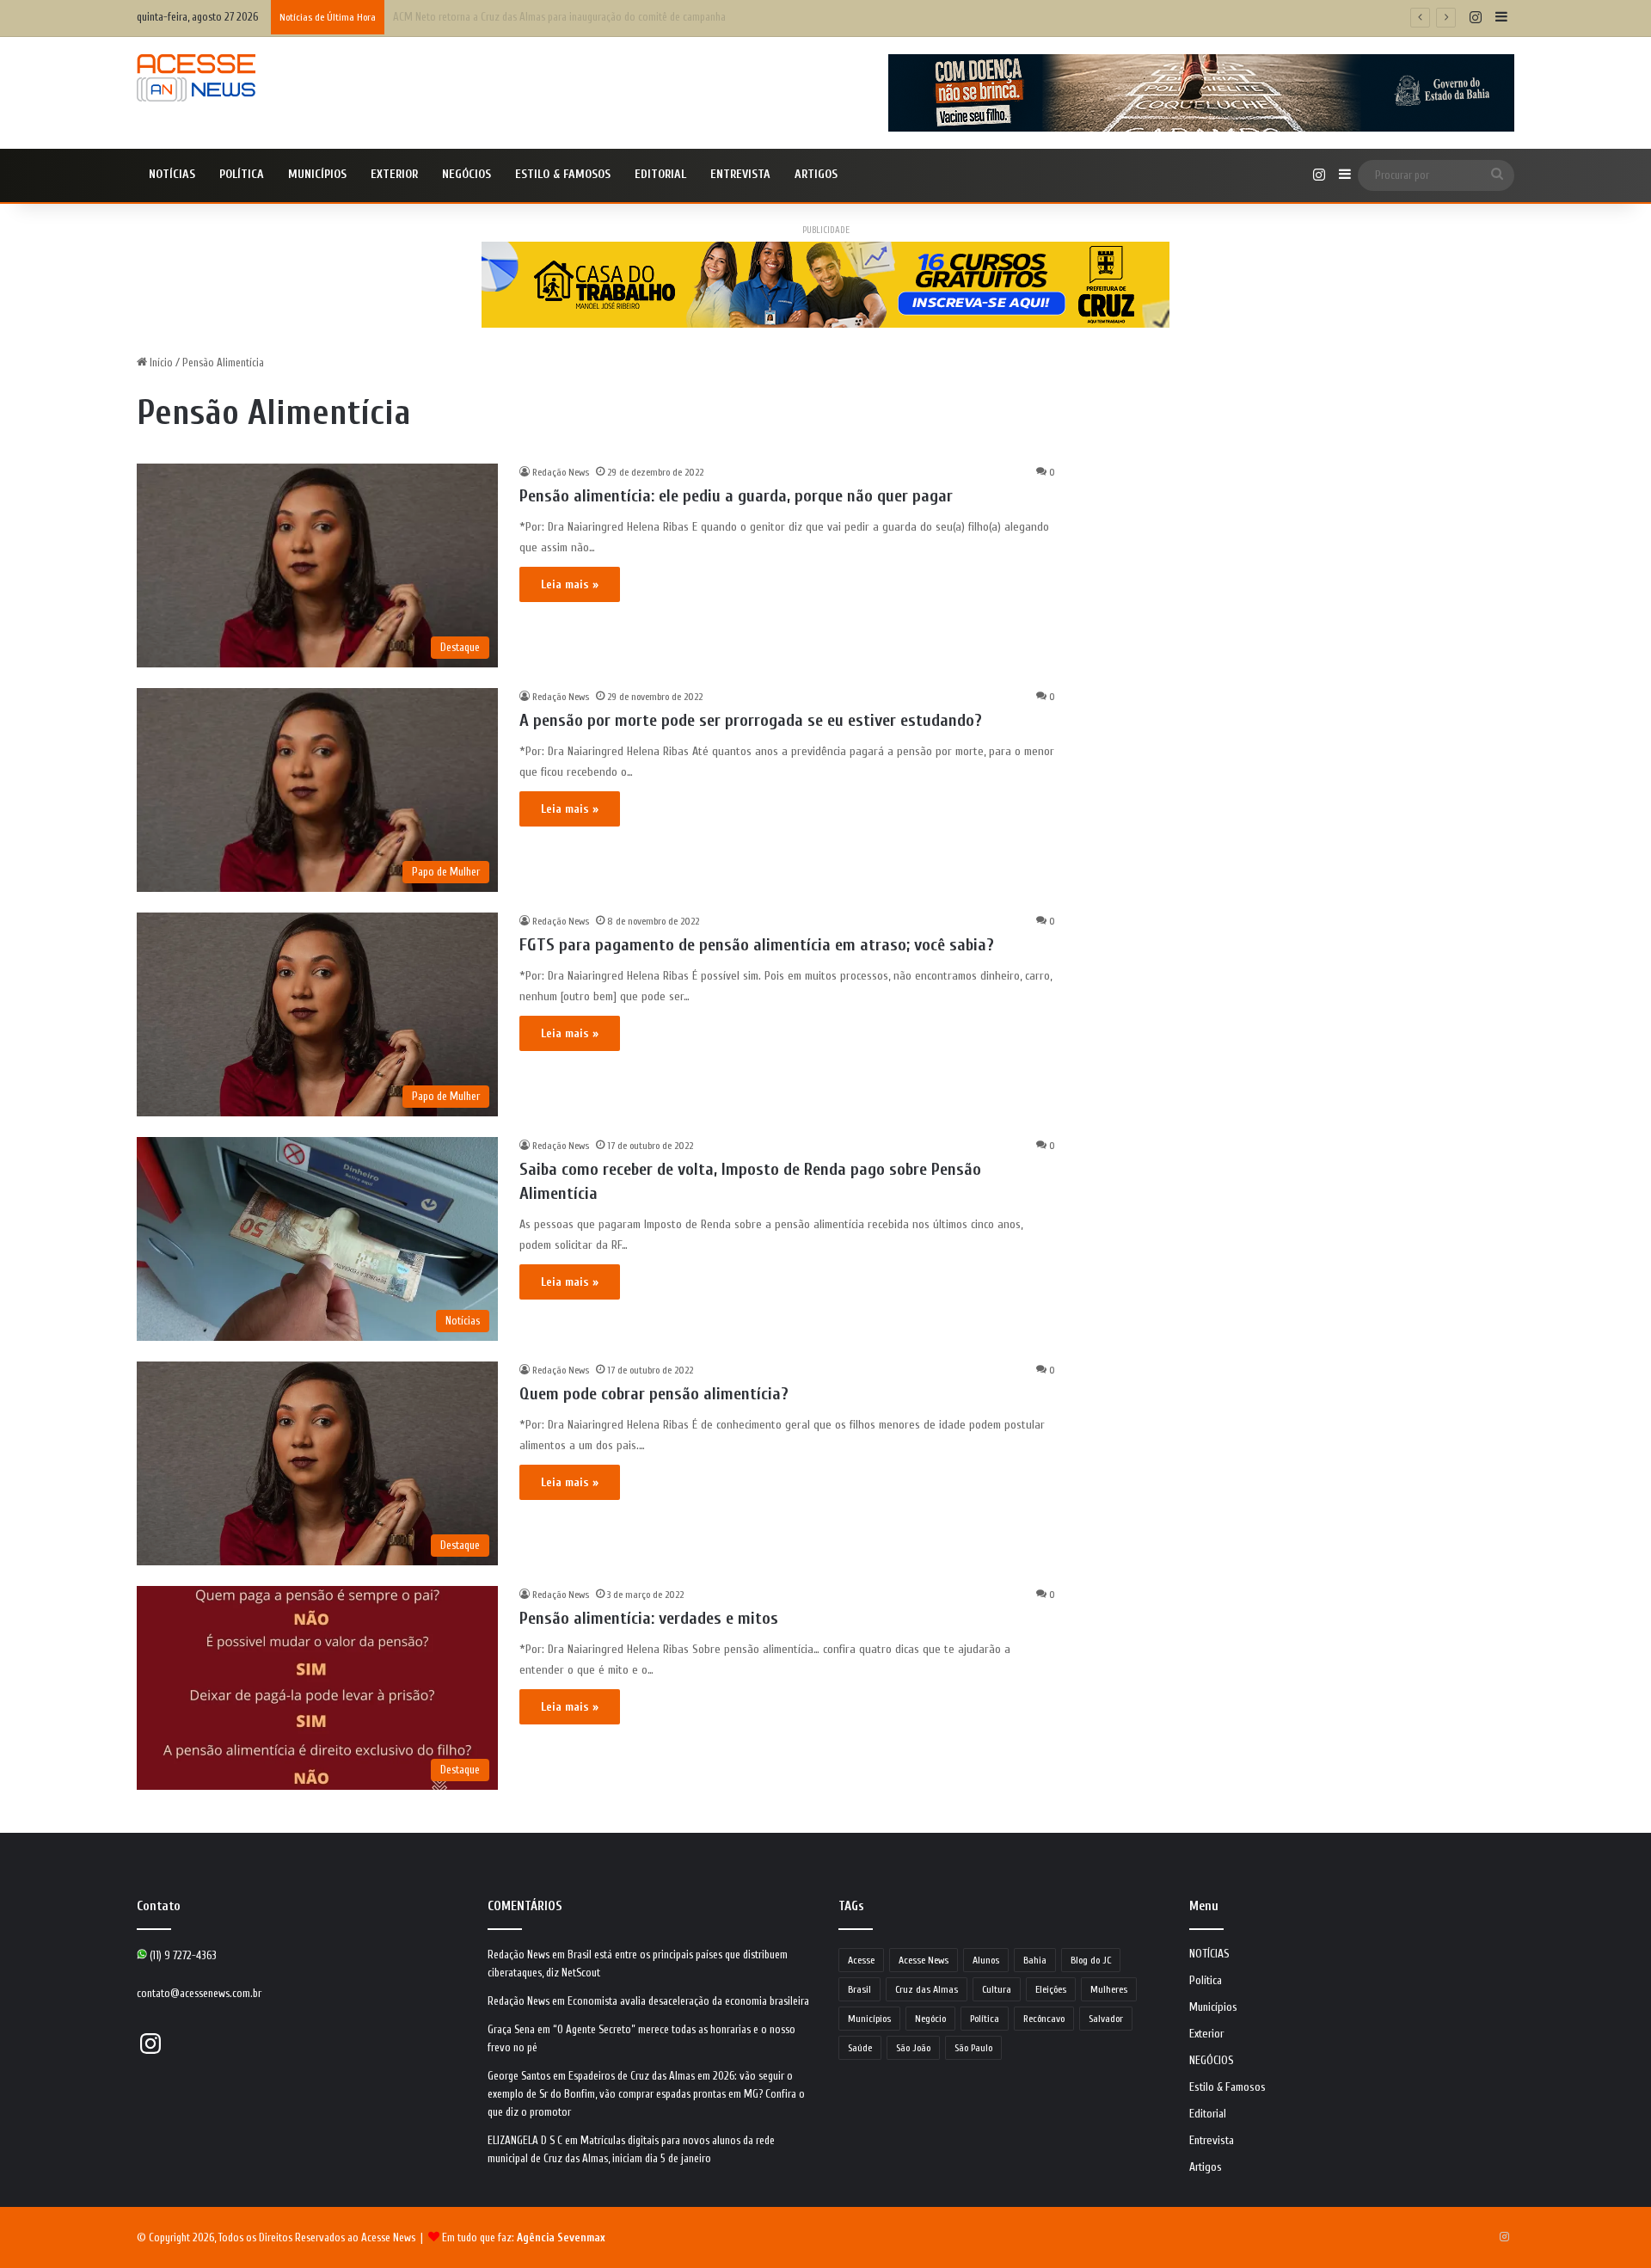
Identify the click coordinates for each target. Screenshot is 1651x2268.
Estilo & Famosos (563, 174)
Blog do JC (1091, 1960)
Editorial (660, 174)
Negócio (930, 2019)
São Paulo (973, 2048)
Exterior (394, 174)
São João (913, 2048)
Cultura (997, 1989)
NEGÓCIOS (466, 174)
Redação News (561, 472)
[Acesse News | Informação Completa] (196, 78)
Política (242, 174)
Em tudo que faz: (524, 2237)
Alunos (986, 1960)
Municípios (317, 174)
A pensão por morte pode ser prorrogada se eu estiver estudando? (751, 720)
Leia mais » (570, 584)
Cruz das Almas (927, 1989)
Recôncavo (1044, 2019)
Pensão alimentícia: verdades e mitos (649, 1618)
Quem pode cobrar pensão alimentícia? (654, 1394)
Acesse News (924, 1960)
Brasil (859, 1989)
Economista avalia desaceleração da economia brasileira (688, 2001)
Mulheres (1109, 1989)
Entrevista (740, 174)
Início (160, 363)
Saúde (860, 2048)
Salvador (1106, 2019)
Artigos (816, 174)
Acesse (861, 1960)
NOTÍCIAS (172, 174)
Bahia (1035, 1960)
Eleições (1051, 1989)
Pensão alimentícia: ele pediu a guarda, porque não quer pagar (736, 496)
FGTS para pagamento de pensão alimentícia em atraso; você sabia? (757, 945)
